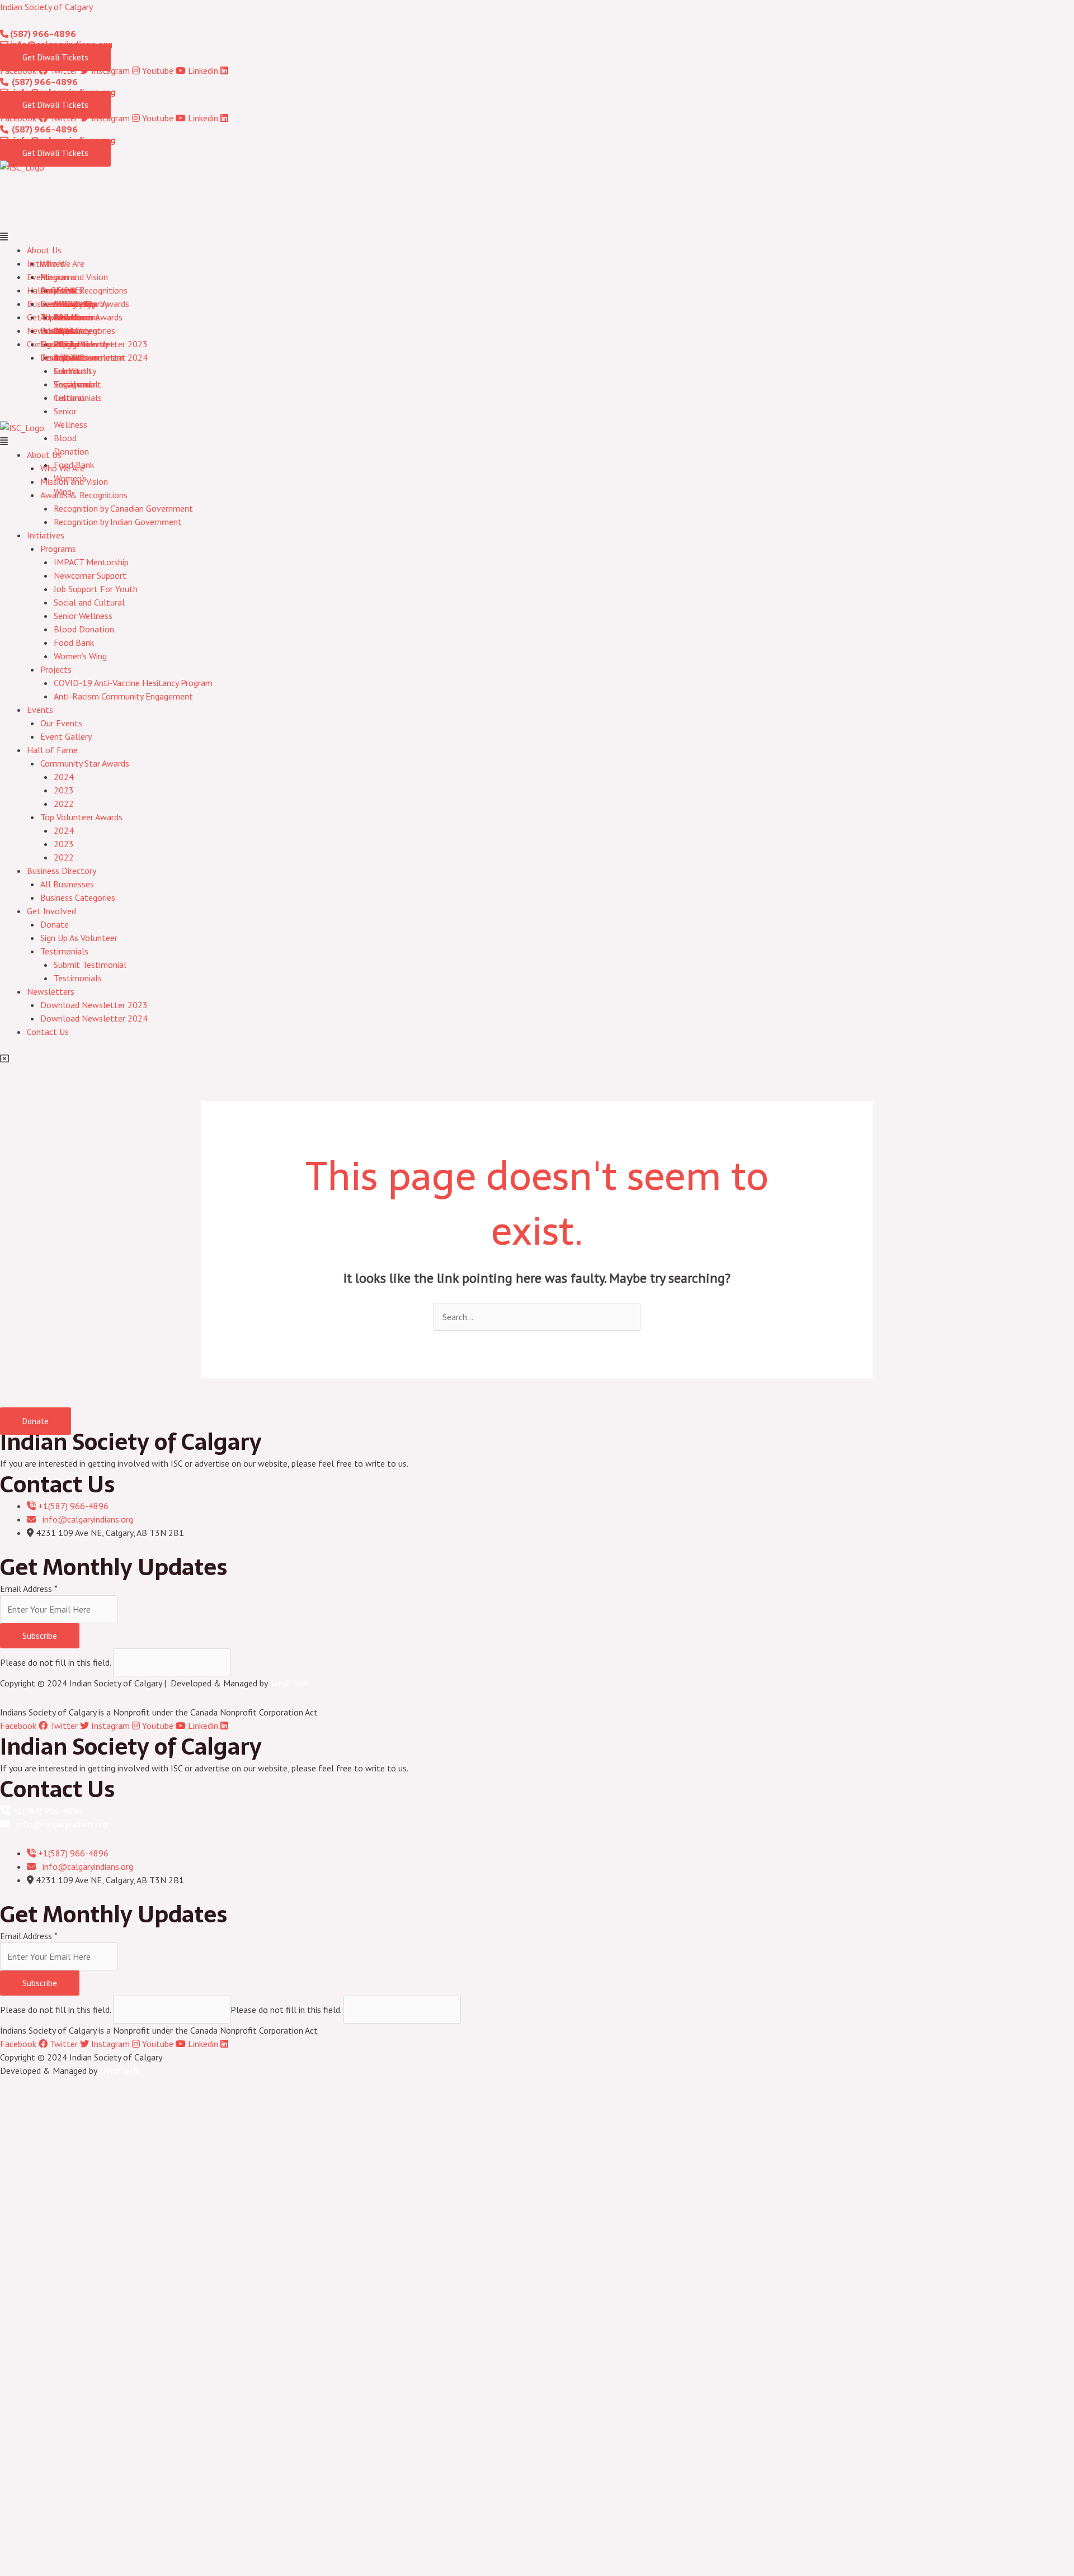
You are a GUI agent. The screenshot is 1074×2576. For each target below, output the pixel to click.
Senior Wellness (83, 616)
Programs (58, 277)
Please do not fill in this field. (56, 1662)
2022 (64, 803)
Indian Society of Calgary (46, 7)
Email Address (29, 1589)
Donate (55, 330)
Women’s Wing (80, 656)
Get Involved (51, 911)
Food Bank (74, 465)
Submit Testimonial (90, 965)
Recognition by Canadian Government (123, 508)
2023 (64, 790)
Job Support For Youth (96, 589)
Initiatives (46, 535)
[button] (537, 237)
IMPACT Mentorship (91, 562)
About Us (44, 250)
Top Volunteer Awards (81, 817)
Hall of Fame (52, 750)
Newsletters (51, 991)
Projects (56, 669)
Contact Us (48, 1032)
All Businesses (67, 317)
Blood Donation (84, 629)
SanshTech (289, 1683)
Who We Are (62, 263)
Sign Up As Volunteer (79, 938)
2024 (64, 777)
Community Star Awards (85, 304)
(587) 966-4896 (42, 34)
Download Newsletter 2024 (94, 357)
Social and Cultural (89, 602)
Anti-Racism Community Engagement (123, 696)
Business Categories (78, 897)
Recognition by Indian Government (118, 522)
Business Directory (62, 871)
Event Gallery (66, 736)
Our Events (61, 290)
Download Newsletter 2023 (94, 344)
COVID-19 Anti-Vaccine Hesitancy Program (133, 683)
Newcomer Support (90, 575)
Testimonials (78, 398)
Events (40, 710)
